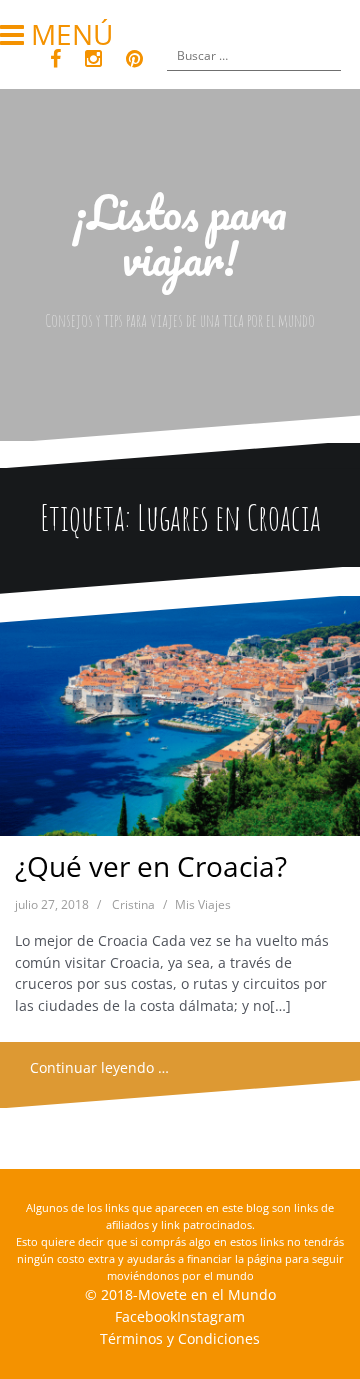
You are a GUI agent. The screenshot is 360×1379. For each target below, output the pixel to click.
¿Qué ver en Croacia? (151, 866)
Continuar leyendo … (99, 1067)
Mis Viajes (203, 904)
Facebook (146, 1316)
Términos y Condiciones (180, 1338)
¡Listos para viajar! (180, 235)
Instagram (211, 1316)
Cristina (133, 904)
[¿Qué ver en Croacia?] (179, 721)
